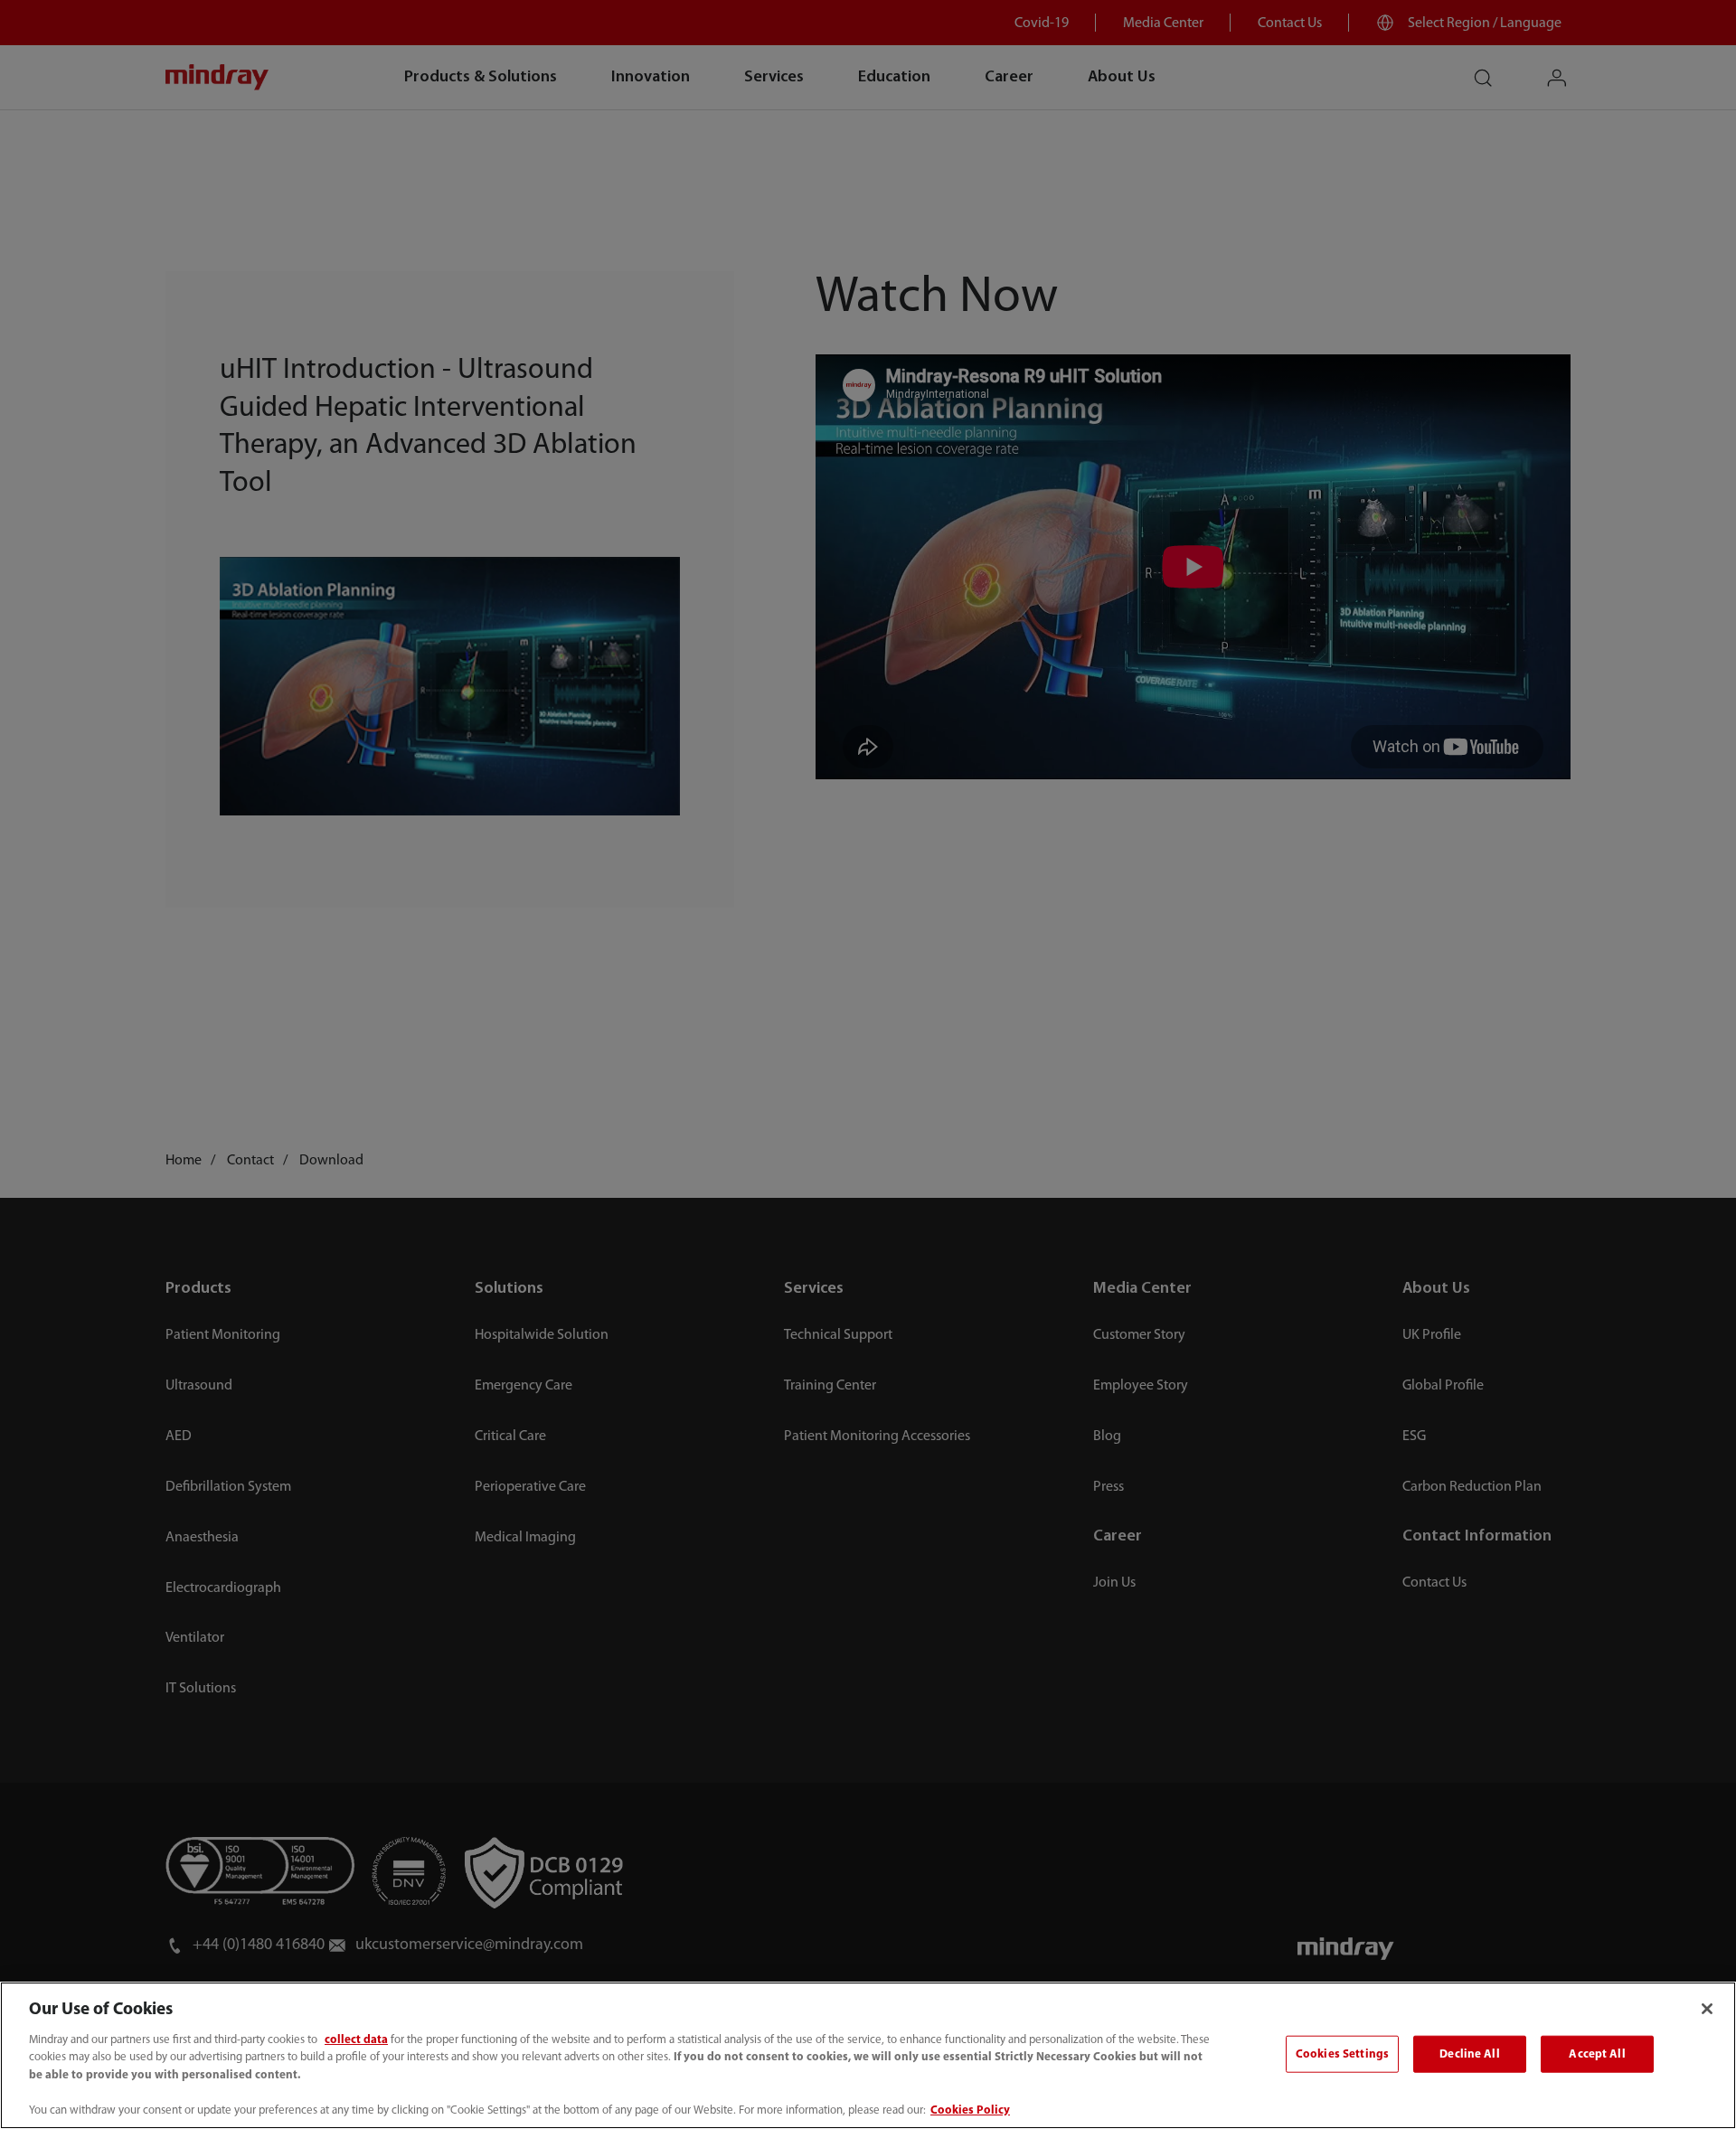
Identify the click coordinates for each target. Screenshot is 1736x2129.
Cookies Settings (1342, 2054)
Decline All (1469, 2054)
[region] (868, 2055)
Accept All (1597, 2054)
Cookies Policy (970, 2110)
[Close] (1707, 2009)
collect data (356, 2040)
